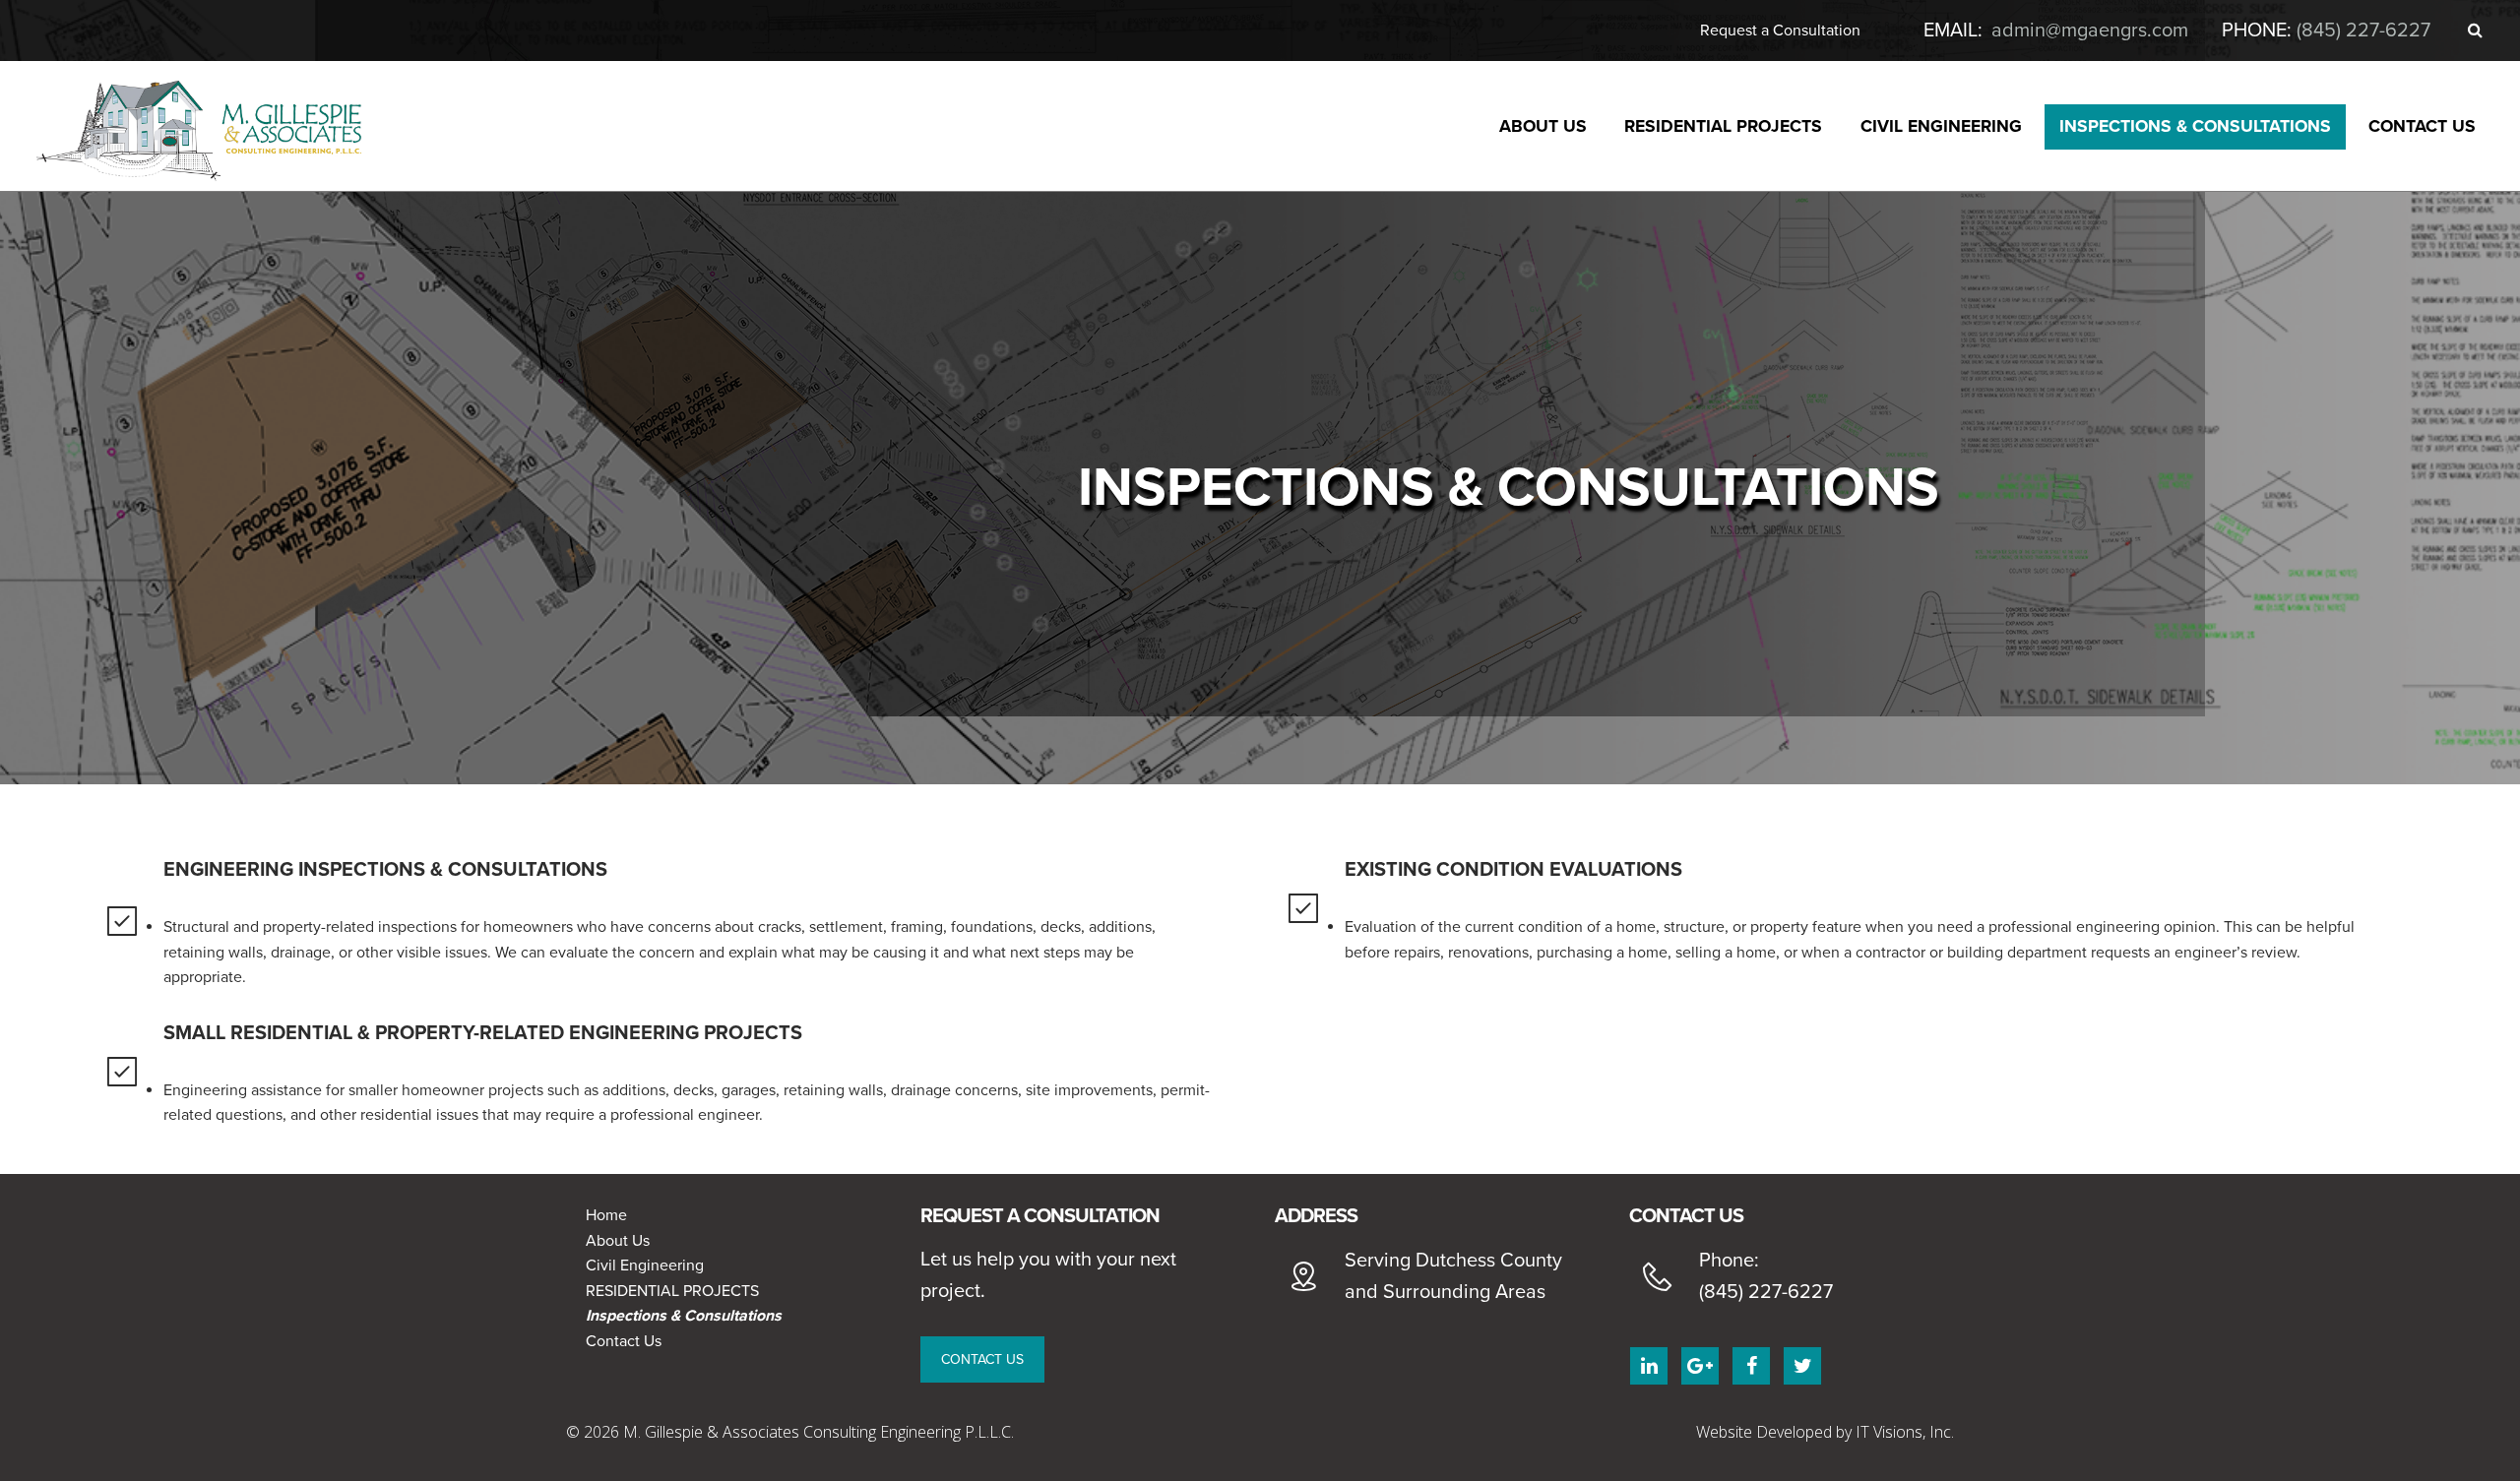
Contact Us (624, 1341)
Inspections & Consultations (684, 1316)
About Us (618, 1241)
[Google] (1700, 1366)
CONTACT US (982, 1359)
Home (606, 1215)
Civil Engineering (645, 1265)
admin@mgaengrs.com (2090, 31)
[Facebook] (1751, 1366)
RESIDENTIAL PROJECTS (672, 1291)
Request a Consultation (1780, 31)
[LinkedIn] (1649, 1366)
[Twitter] (1802, 1366)
